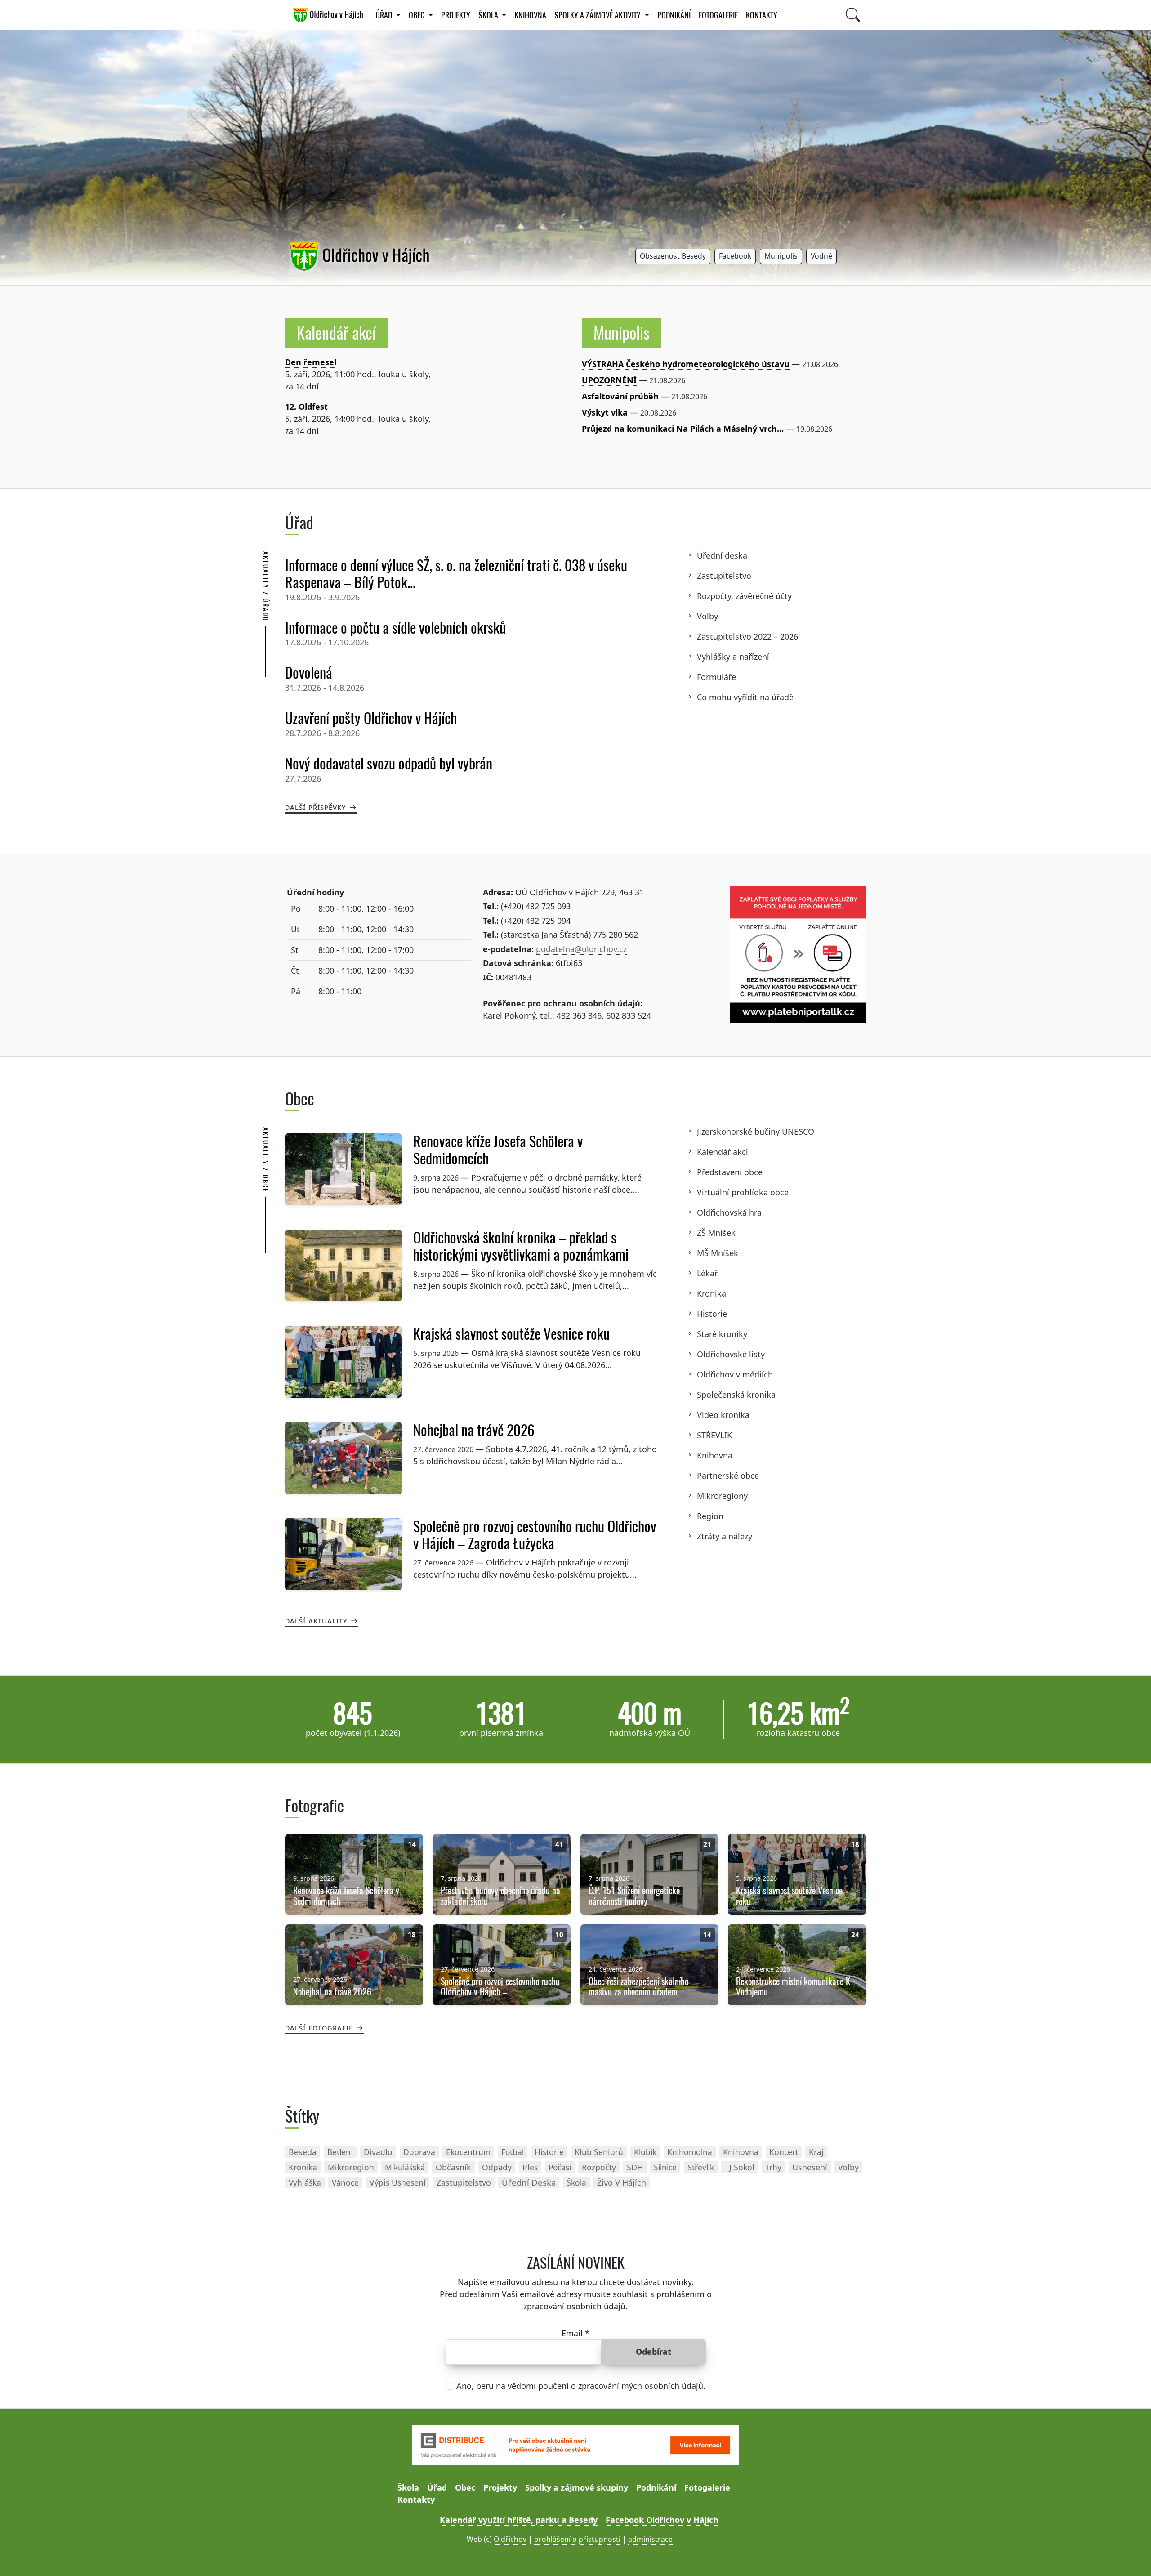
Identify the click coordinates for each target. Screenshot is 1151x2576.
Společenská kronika (736, 1395)
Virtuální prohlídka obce (743, 1192)
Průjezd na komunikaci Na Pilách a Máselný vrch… (683, 429)
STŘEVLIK (714, 1435)
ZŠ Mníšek (716, 1233)
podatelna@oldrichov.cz (581, 949)
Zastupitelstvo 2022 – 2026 (747, 636)
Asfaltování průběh (620, 396)
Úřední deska (722, 555)
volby (848, 2167)
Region (710, 1516)
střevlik (701, 2167)
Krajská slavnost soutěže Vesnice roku (511, 1334)
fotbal (513, 2152)
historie (549, 2152)
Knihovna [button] (530, 15)
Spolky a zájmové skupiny (577, 2487)
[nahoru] (1131, 2556)
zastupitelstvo (464, 2182)
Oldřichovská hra (729, 1212)
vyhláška (305, 2182)
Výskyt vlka (605, 412)
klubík (645, 2152)
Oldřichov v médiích (735, 1374)
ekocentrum (468, 2152)
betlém (340, 2152)
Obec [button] (417, 15)
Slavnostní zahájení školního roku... (356, 362)
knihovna (741, 2152)
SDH (635, 2167)
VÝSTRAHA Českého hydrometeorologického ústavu (686, 364)
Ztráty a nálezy (725, 1536)
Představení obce (730, 1172)
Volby (707, 616)
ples (530, 2167)
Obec (465, 2487)
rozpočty (599, 2167)
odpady (497, 2167)
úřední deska (529, 2182)
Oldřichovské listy (731, 1354)
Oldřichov (510, 2539)
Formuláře (716, 677)
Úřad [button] (385, 15)
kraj (816, 2152)
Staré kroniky (722, 1334)
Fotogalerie (718, 15)
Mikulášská (405, 2167)
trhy (773, 2167)
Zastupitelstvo (724, 576)
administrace (650, 2539)
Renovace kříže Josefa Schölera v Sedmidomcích (498, 1150)
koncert (784, 2152)
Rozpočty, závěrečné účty (744, 596)
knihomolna (690, 2152)
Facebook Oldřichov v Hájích (662, 2520)
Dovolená (309, 673)
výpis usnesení (398, 2182)
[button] (673, 257)
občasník (453, 2167)
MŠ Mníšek (718, 1253)
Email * (575, 2333)
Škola (408, 2487)
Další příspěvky (316, 807)
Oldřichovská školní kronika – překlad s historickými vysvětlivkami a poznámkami (521, 1246)
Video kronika (723, 1415)
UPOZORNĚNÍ (609, 380)
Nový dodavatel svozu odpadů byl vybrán (389, 764)
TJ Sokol (740, 2167)
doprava (419, 2152)
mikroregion (351, 2167)
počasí (560, 2167)
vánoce (345, 2182)
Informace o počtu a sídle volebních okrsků (395, 628)
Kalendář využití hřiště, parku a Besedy (519, 2520)
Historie (712, 1314)
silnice (665, 2167)
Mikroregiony (722, 1496)
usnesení (810, 2167)
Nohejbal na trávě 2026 (474, 1430)
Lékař (707, 1273)
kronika (303, 2167)
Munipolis (621, 333)
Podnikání (674, 15)
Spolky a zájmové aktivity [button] (598, 15)
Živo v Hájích (622, 2182)
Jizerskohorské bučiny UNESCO (756, 1131)
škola (576, 2182)
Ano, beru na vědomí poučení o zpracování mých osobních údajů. (581, 2386)
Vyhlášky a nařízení (733, 657)
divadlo (378, 2152)
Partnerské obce (728, 1476)
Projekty (456, 15)
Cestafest (304, 407)
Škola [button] (489, 15)
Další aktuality (316, 1620)
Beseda (303, 2152)
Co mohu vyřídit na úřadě (745, 697)
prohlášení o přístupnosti (577, 2539)
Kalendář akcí (336, 333)
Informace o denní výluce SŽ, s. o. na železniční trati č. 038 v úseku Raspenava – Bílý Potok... (456, 574)
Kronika (712, 1293)
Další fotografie (319, 2027)
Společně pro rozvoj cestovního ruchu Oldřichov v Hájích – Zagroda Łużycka (535, 1535)
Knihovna (715, 1455)
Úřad (437, 2487)
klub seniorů (599, 2152)
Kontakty (762, 15)
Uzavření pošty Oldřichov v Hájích (371, 718)
